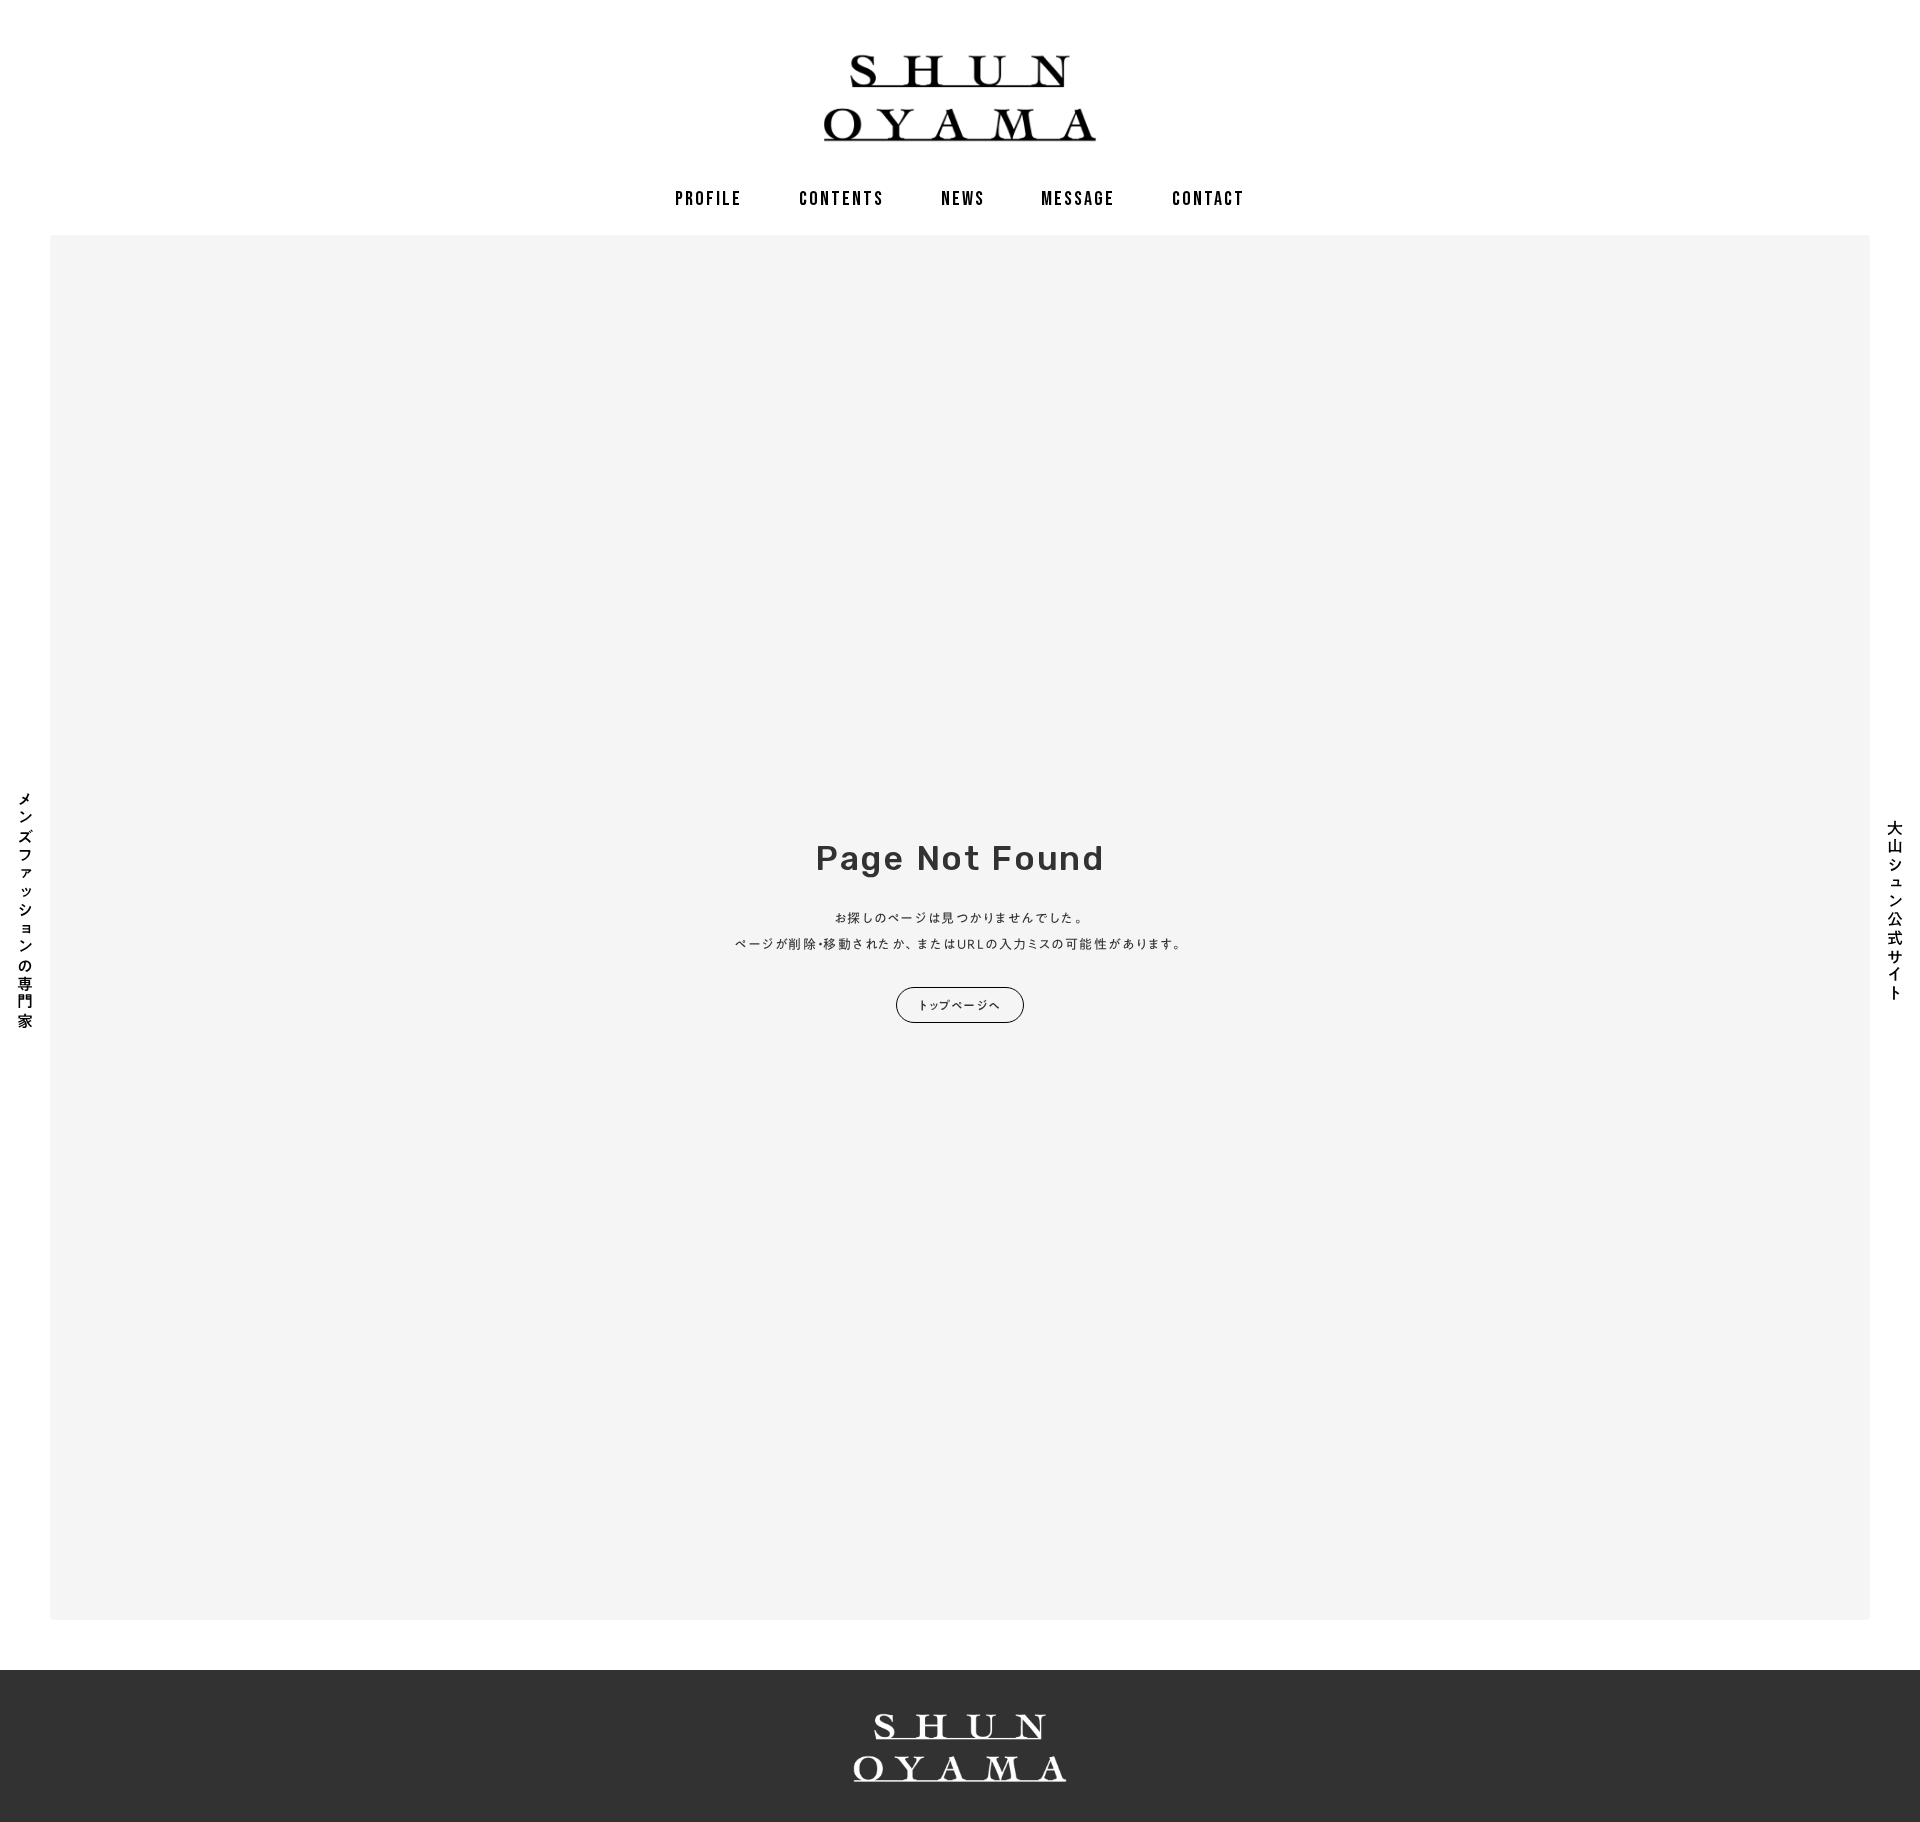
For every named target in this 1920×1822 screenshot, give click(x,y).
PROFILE (708, 199)
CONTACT (1208, 199)
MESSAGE (1078, 199)
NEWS (963, 199)
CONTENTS (841, 199)
